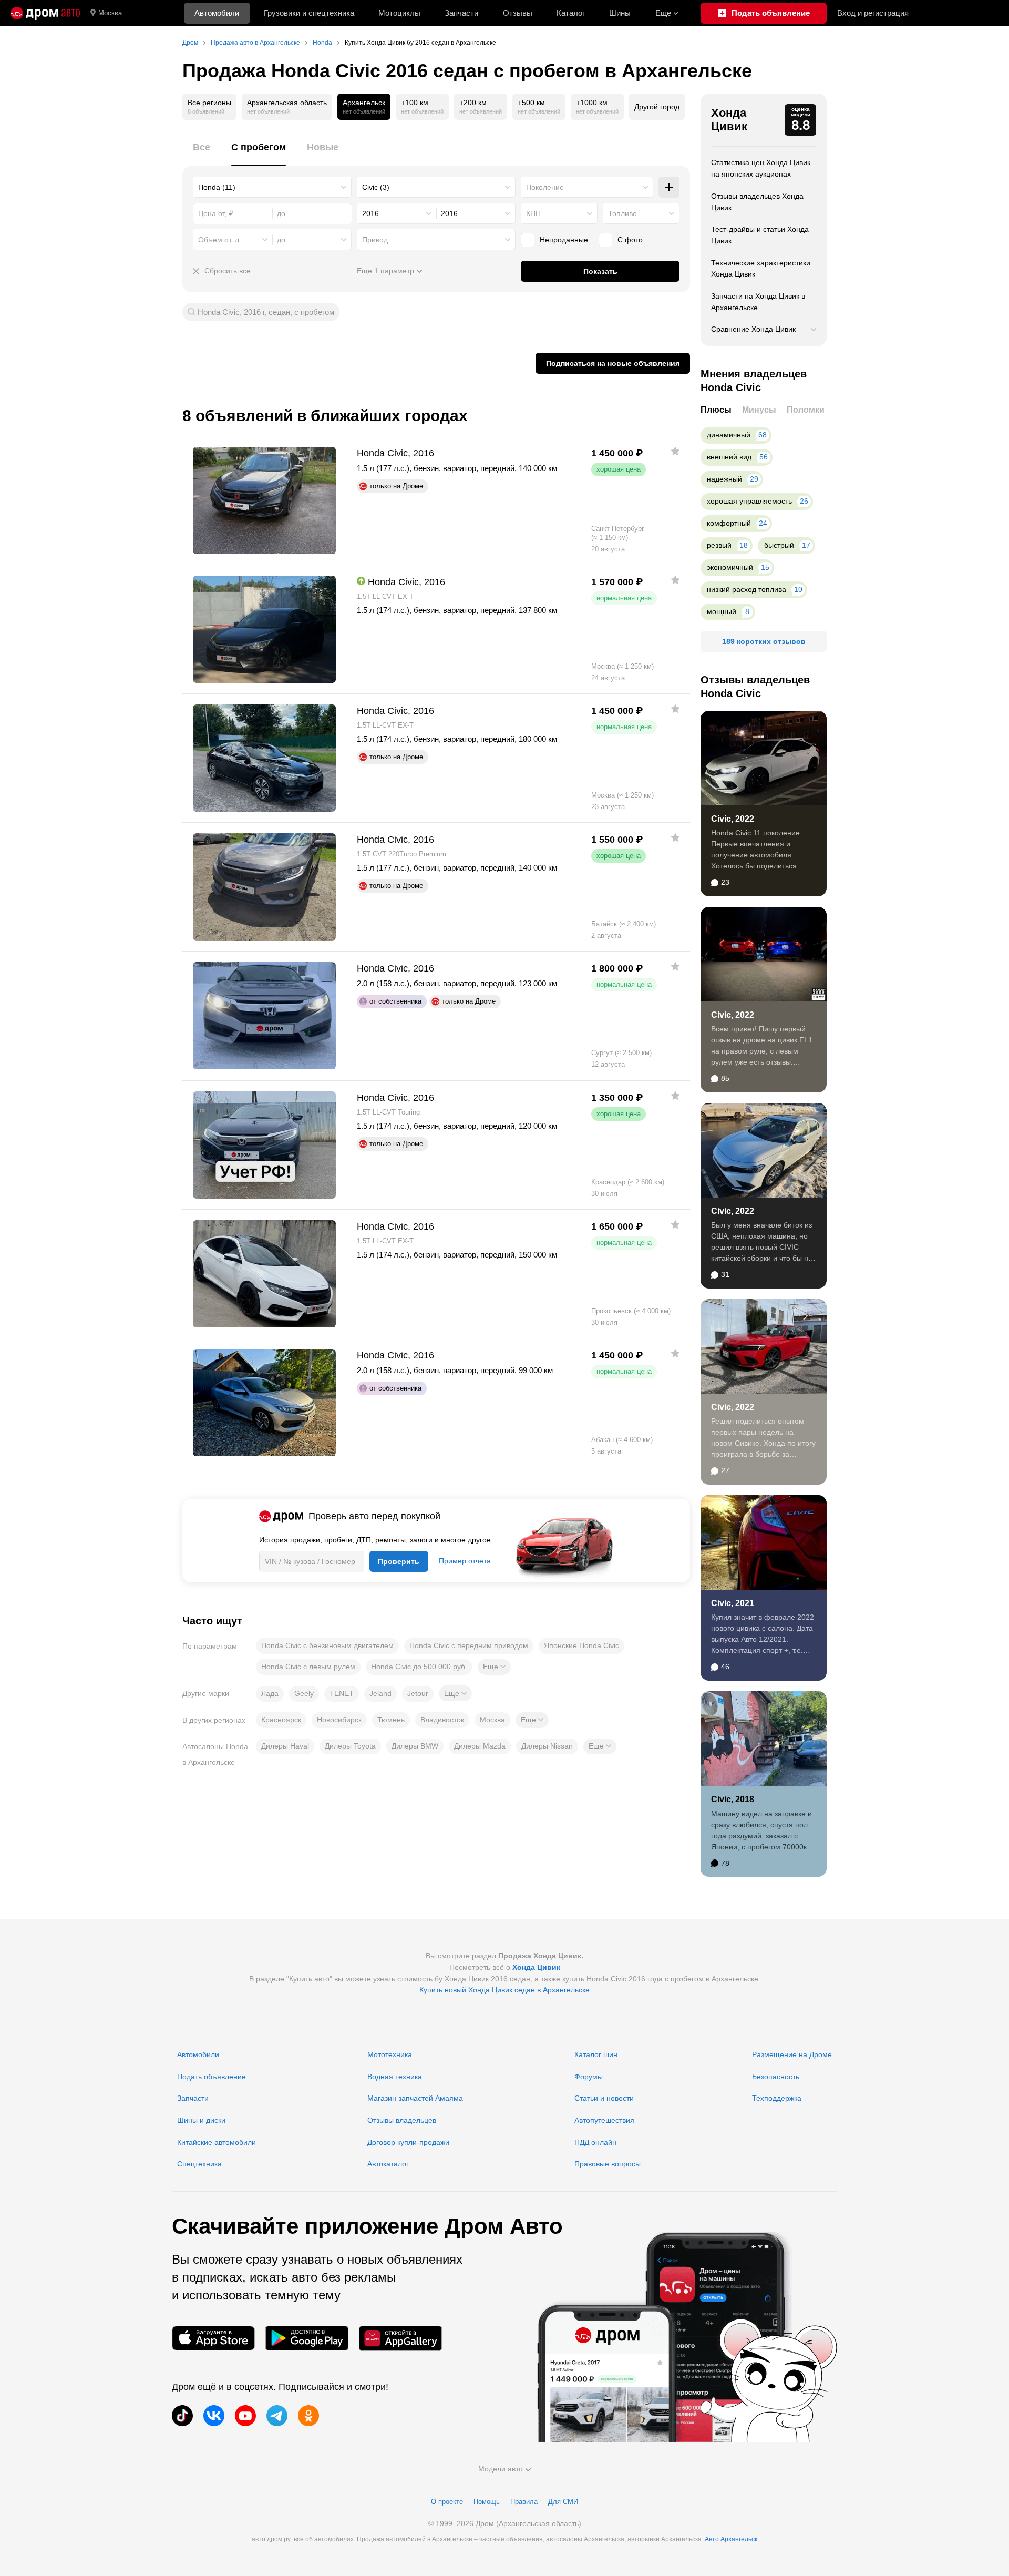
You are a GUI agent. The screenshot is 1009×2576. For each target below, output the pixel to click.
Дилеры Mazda (480, 1746)
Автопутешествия (604, 2120)
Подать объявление (212, 2077)
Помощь (487, 2502)
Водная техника (395, 2077)
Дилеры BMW (415, 1746)
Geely (304, 1693)
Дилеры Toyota (350, 1746)
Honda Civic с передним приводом (469, 1645)
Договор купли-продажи (408, 2142)
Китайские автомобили (217, 2142)
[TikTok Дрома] (182, 2416)
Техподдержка (777, 2098)
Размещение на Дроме (792, 2054)
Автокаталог (388, 2164)
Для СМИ (563, 2502)
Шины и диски (201, 2120)
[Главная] (45, 13)
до (281, 240)
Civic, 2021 (733, 1603)
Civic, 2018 (733, 1799)
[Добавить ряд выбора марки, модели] (669, 187)
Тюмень (391, 1720)
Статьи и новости (604, 2098)
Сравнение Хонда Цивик (753, 329)
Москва (110, 13)
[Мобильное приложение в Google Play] (307, 2338)
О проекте (447, 2502)
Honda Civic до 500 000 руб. (419, 1667)
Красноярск (281, 1720)
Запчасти (461, 13)
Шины (620, 13)
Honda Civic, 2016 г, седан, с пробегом (266, 312)
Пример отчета (465, 1561)
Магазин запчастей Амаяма (415, 2098)
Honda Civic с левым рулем (308, 1667)
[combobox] (272, 187)
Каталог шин (596, 2054)
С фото (630, 240)
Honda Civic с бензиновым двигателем (327, 1645)
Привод (375, 240)
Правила (524, 2502)
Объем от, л (219, 240)
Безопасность (776, 2077)
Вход (873, 13)
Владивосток (442, 1720)
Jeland (380, 1693)
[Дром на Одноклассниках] (308, 2416)
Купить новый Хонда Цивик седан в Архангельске (504, 1990)
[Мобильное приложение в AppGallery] (400, 2338)
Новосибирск (339, 1720)
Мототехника (390, 2054)
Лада (270, 1693)
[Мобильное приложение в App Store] (213, 2338)
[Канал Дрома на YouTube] (245, 2416)
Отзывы (518, 13)
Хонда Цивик (729, 120)
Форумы (589, 2077)
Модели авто (501, 2469)
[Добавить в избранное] (675, 451)
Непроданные (564, 240)
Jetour (418, 1693)
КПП (533, 213)
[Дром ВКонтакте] (214, 2416)
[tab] (202, 153)
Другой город (657, 107)
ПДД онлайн (595, 2142)
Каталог (571, 13)
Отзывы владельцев (402, 2120)
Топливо (622, 213)
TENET (342, 1693)
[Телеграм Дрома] (277, 2416)
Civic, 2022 (733, 819)
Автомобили (217, 13)
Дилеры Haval (285, 1746)
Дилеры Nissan (547, 1746)
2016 (370, 213)
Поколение (545, 187)
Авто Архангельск (731, 2539)
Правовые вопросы (608, 2164)
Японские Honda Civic (581, 1645)
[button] (494, 1667)
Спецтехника (199, 2164)
